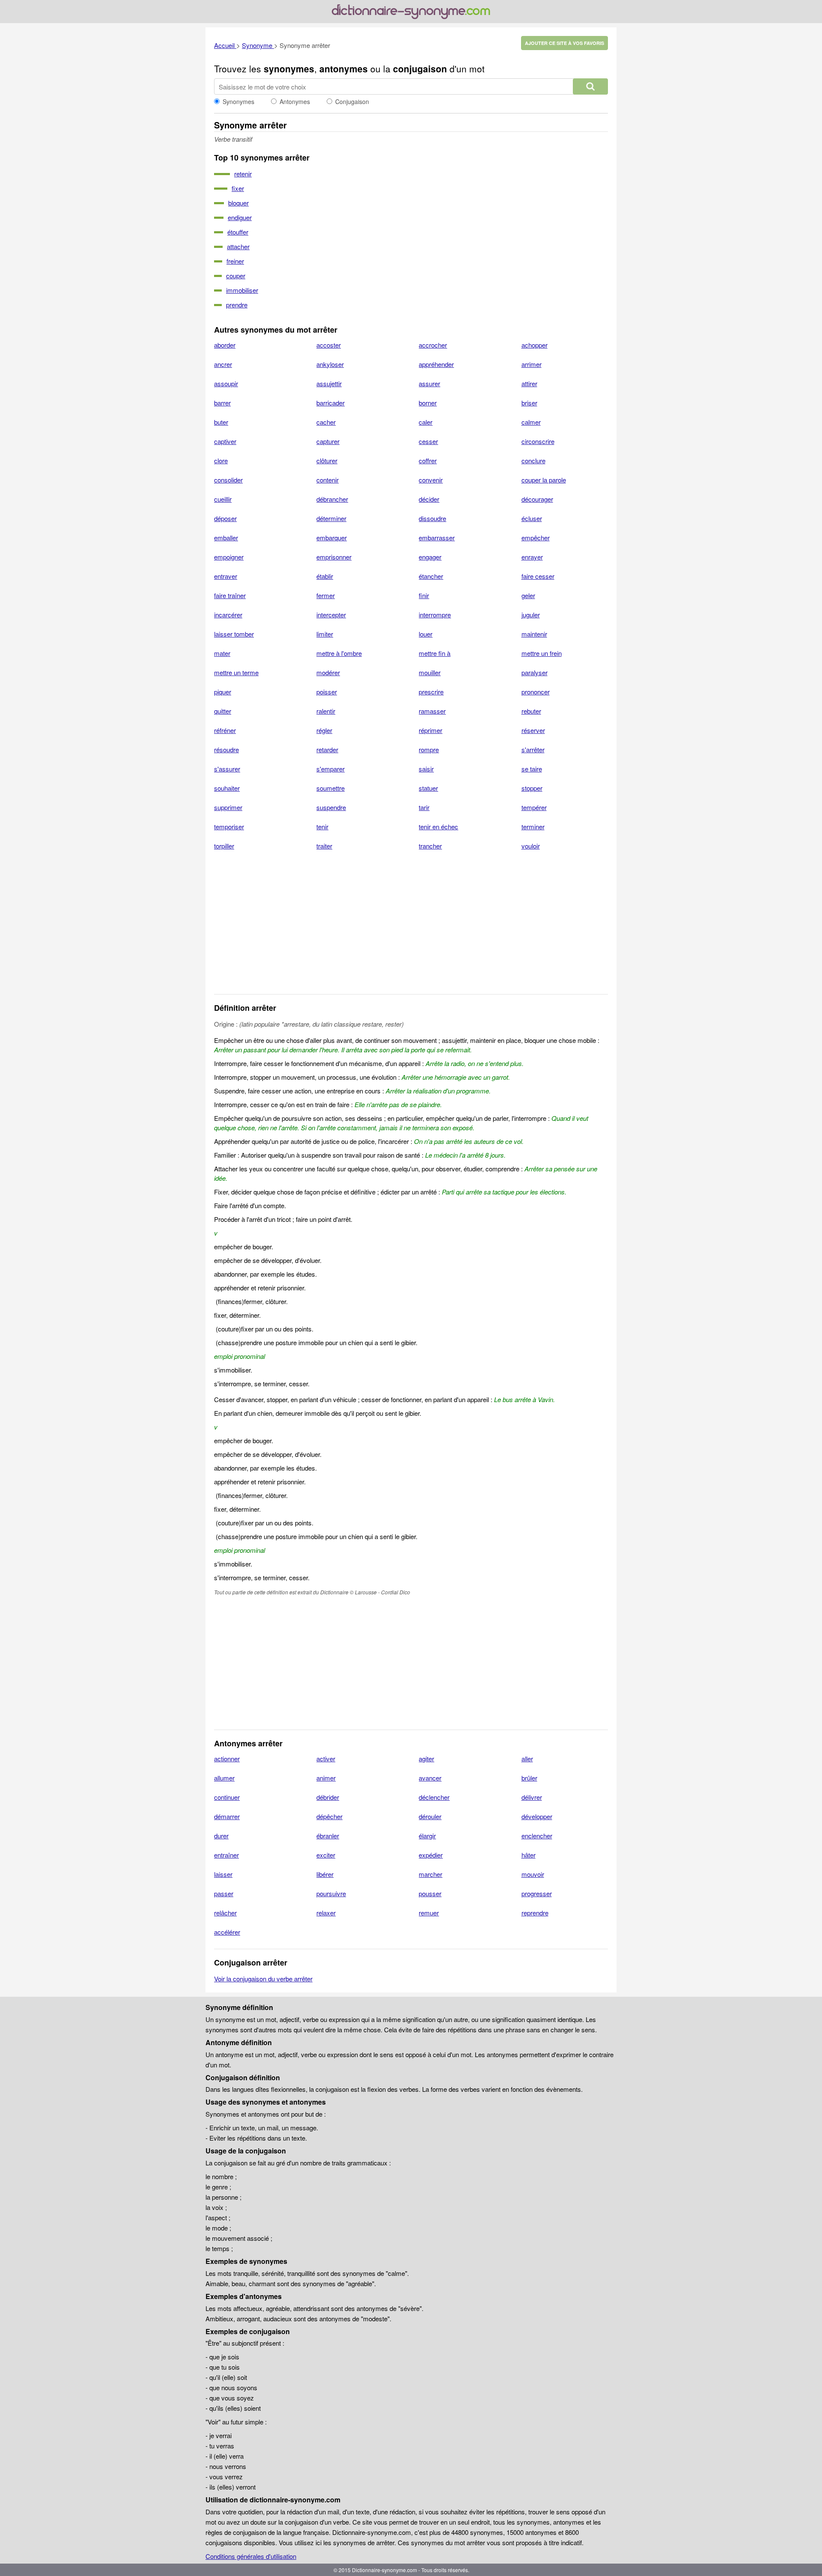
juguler (531, 615)
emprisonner (334, 557)
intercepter (331, 615)
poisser (327, 692)
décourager (537, 499)
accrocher (433, 345)
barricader (331, 403)
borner (428, 403)
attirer (529, 383)
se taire (532, 769)
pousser (430, 1893)
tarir (424, 807)
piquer (223, 692)
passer (224, 1893)
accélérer (227, 1932)
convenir (431, 480)
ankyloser (330, 364)
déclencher (434, 1797)
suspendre (331, 807)
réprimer (430, 730)
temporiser (229, 826)
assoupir (226, 383)
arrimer (532, 364)
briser (529, 403)
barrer (222, 403)
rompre (429, 749)
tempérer (534, 807)
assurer (429, 383)
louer (426, 634)
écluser (532, 518)
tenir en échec (438, 826)
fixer (238, 188)
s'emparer (331, 769)
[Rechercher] (590, 86)
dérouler (430, 1816)
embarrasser (437, 538)
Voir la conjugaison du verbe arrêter (263, 1979)
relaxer (326, 1913)
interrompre (435, 615)
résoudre (226, 749)
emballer (226, 538)
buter (221, 422)
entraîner (226, 1855)
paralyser (535, 672)
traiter (324, 846)
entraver (226, 576)
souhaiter (227, 788)
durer (221, 1836)
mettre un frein (542, 653)
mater (222, 653)
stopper (532, 788)
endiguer (240, 217)
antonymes (344, 68)
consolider (228, 480)
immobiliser (242, 290)
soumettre (331, 788)
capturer (328, 441)
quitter (223, 711)
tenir (322, 826)
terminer (533, 826)
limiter (325, 634)
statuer (428, 788)
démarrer (227, 1816)
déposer (225, 518)
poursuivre (331, 1893)
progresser (537, 1893)
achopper (535, 345)
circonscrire (538, 441)
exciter (326, 1855)
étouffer (238, 232)
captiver (225, 441)
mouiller (430, 672)
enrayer (532, 557)
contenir (328, 480)
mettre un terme (236, 672)
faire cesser (538, 576)
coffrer (428, 460)
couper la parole (544, 480)
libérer (325, 1874)
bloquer (238, 203)
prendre (237, 305)
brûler (529, 1778)
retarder (327, 749)
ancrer (223, 364)
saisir (426, 769)
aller (527, 1759)
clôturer (327, 460)
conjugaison (420, 68)
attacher (238, 246)
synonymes (289, 68)
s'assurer (227, 769)
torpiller (224, 846)
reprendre (535, 1913)
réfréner (225, 730)
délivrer (532, 1797)
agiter (426, 1759)
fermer (326, 595)
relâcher (225, 1913)
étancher (431, 576)
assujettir (329, 383)
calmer (531, 422)
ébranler (328, 1836)
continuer (227, 1797)
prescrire (431, 692)
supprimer (228, 807)
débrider (328, 1797)
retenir (243, 174)
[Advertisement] (411, 928)
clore (221, 460)
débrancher (332, 499)
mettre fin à (435, 653)
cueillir (223, 499)
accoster (329, 345)
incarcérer (228, 615)
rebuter (531, 711)
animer (326, 1778)
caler (426, 422)
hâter (529, 1855)
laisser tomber (234, 634)
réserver (533, 730)
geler (528, 595)
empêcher (536, 538)
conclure (533, 460)
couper (236, 275)
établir (325, 576)
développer (537, 1816)
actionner (227, 1759)
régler (324, 730)
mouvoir (533, 1874)
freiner (235, 261)
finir (424, 595)
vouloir (531, 846)
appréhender (436, 364)
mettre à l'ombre (339, 653)
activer (326, 1759)
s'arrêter (533, 749)
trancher (430, 846)
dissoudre (432, 518)
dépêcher (329, 1816)
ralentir (326, 711)
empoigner (229, 557)
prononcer (536, 692)
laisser (223, 1874)
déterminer (331, 518)
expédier (431, 1855)
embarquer (332, 538)
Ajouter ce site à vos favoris (564, 43)
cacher (326, 422)
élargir (427, 1836)
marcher (430, 1874)
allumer (224, 1778)
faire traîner (230, 595)
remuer (429, 1913)
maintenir (534, 634)
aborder (225, 345)
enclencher (537, 1836)
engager (430, 557)
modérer (328, 672)
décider (429, 499)
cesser (428, 441)
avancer (430, 1778)
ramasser (432, 711)
